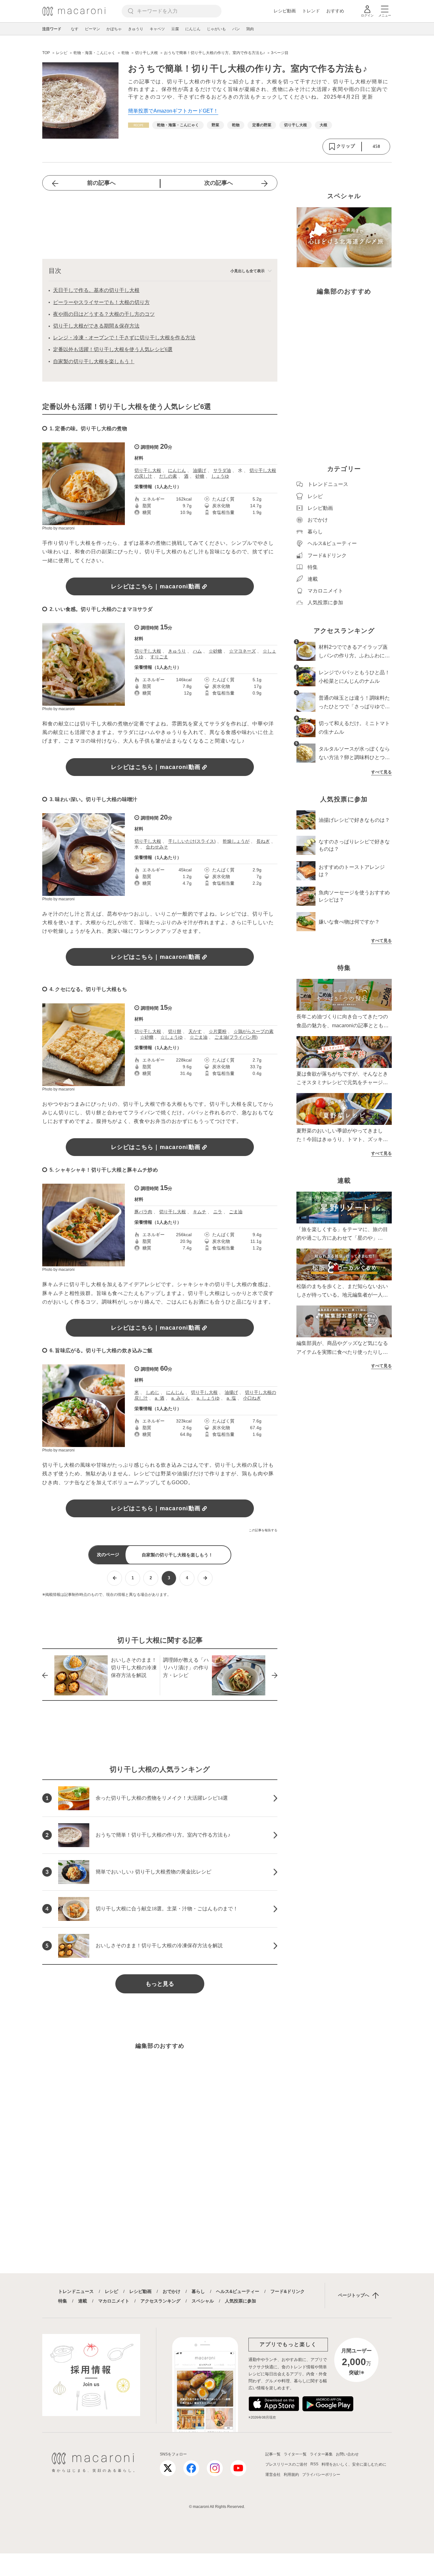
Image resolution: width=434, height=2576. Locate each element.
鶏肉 (250, 29)
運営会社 (273, 2475)
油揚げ (200, 470)
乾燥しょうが (236, 841)
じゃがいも (216, 29)
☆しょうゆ (172, 1037)
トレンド (311, 11)
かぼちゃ (114, 29)
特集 (63, 2301)
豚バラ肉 (143, 1212)
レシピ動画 (285, 11)
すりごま (159, 657)
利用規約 (291, 2475)
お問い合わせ (347, 2454)
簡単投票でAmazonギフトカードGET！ (173, 111)
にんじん (193, 29)
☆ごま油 (199, 1037)
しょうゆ (220, 476)
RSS (314, 2464)
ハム (197, 651)
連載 (83, 2301)
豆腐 (175, 29)
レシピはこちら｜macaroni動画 (156, 586)
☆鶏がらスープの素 (254, 1031)
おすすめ (335, 11)
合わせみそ (157, 847)
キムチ (200, 1212)
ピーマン (92, 29)
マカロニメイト (114, 2301)
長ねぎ (263, 841)
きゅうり (136, 29)
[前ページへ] (115, 1578)
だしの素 (168, 476)
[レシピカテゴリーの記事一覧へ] (139, 125)
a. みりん (180, 1398)
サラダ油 (222, 470)
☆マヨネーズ (242, 651)
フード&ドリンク (288, 2291)
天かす (195, 1031)
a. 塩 (231, 1398)
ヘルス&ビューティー (238, 2291)
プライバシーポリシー (321, 2475)
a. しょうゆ (208, 1398)
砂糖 (200, 476)
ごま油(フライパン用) (236, 1037)
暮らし (198, 2291)
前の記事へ (101, 183)
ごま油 (236, 1212)
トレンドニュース (76, 2291)
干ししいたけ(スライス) (192, 841)
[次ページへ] (205, 1578)
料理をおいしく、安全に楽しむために (354, 2464)
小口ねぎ (252, 1398)
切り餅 (175, 1031)
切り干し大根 (148, 470)
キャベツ (157, 29)
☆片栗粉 (218, 1031)
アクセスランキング (160, 2301)
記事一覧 (273, 2454)
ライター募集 (321, 2454)
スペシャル (203, 2301)
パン (236, 29)
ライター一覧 (295, 2454)
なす (75, 29)
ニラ (218, 1212)
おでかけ (172, 2291)
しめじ (153, 1392)
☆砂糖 (215, 651)
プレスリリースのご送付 (286, 2464)
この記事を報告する (263, 1530)
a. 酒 (159, 1398)
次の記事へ (219, 183)
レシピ (112, 2291)
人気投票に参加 (241, 2301)
